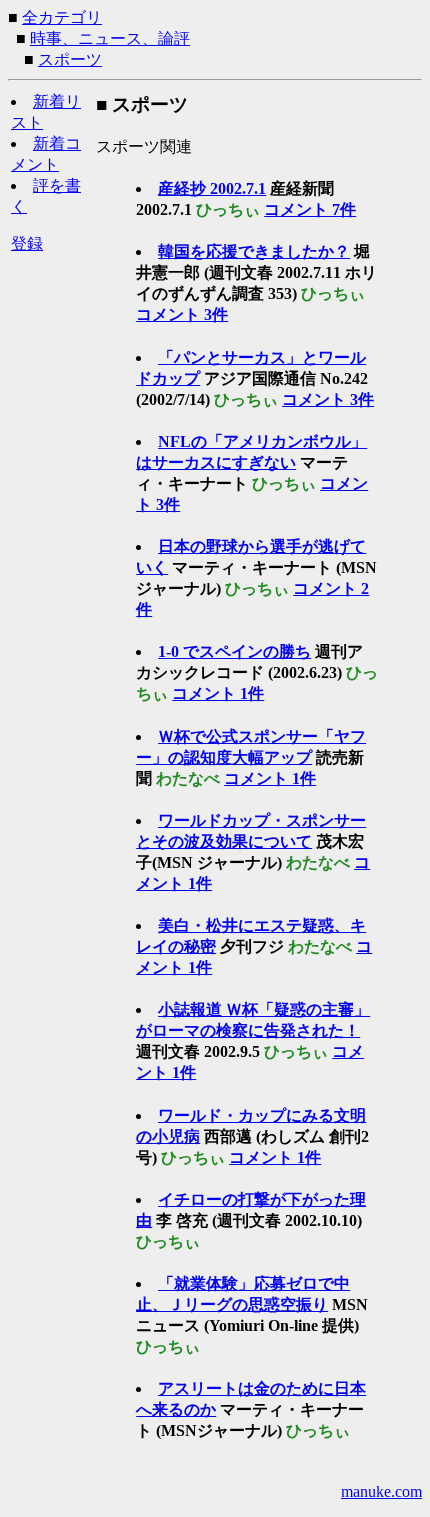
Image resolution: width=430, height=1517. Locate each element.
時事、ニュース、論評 (110, 38)
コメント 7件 (310, 209)
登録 (27, 243)
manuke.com (381, 1491)
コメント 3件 (182, 314)
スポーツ (70, 59)
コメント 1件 (218, 693)
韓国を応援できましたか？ (254, 251)
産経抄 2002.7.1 (212, 188)
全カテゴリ (62, 17)
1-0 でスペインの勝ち (234, 651)
